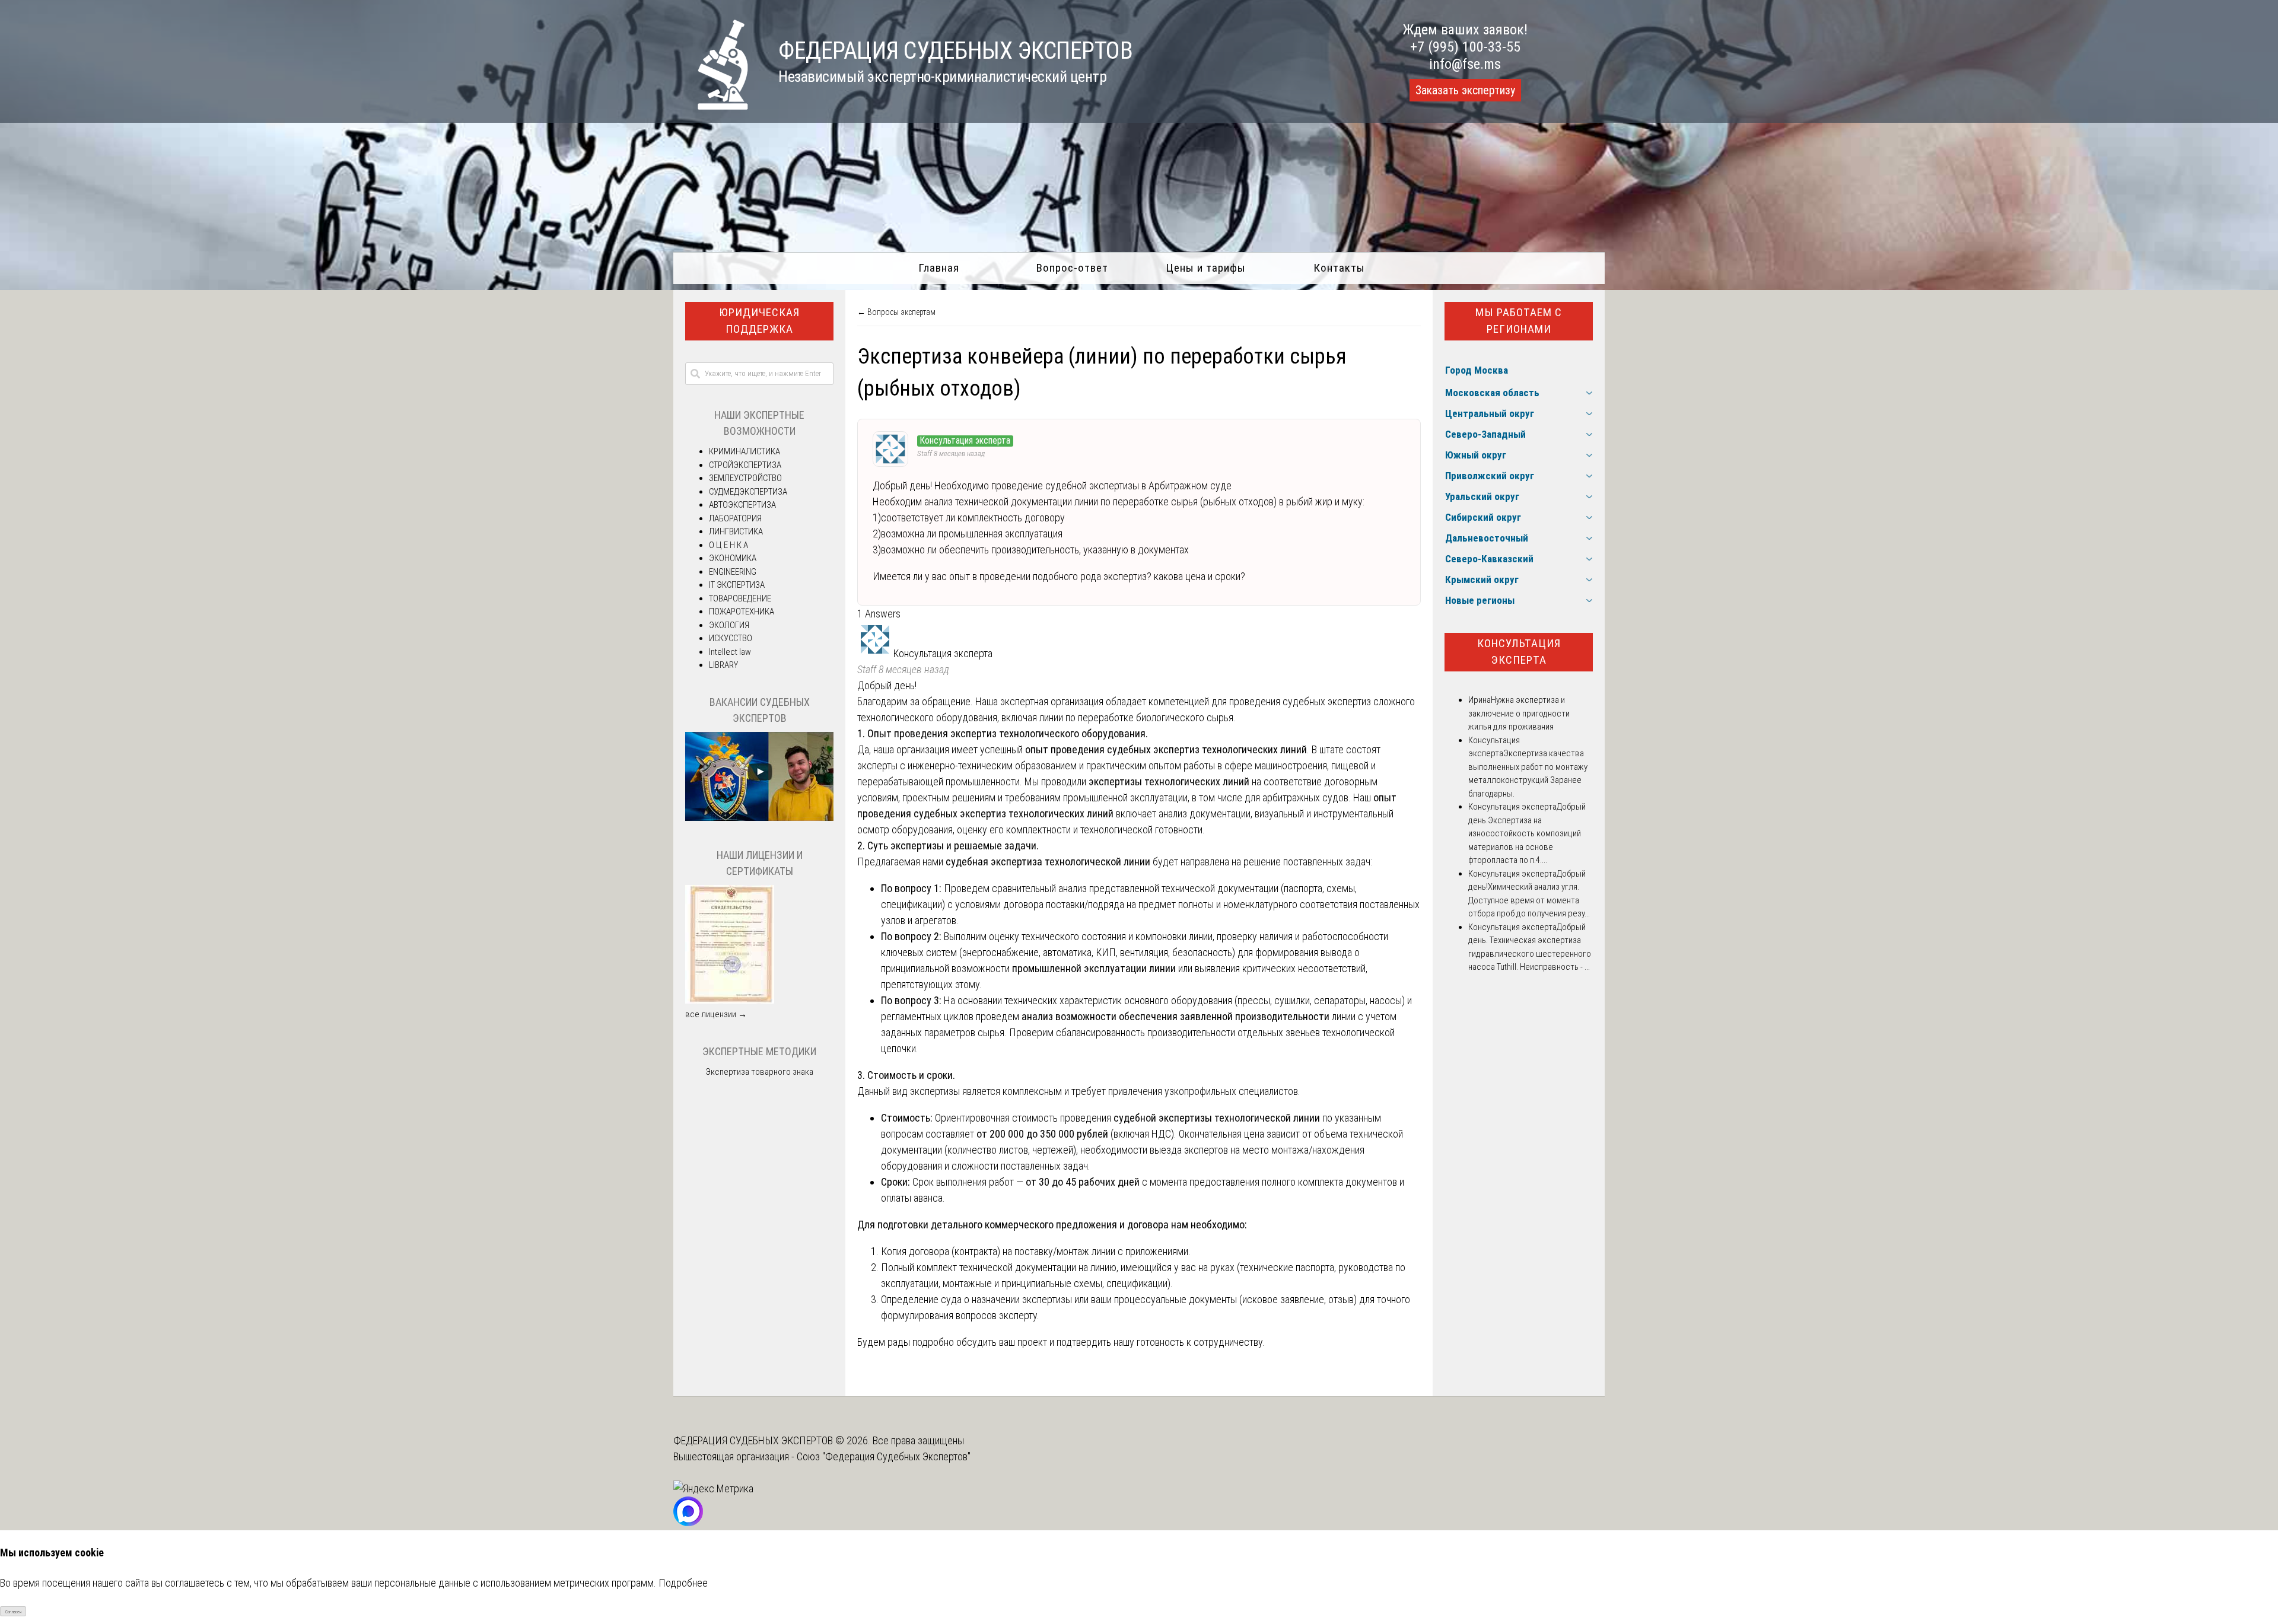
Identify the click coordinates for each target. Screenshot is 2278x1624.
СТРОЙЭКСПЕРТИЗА (745, 465)
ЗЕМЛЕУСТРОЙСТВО (745, 478)
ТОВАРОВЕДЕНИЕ (740, 598)
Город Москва (1477, 370)
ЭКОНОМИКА (733, 558)
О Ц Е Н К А (728, 545)
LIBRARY (723, 665)
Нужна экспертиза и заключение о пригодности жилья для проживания (1519, 713)
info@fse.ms (1465, 64)
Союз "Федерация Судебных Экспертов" (884, 1456)
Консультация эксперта (1519, 652)
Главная (939, 268)
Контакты (1339, 268)
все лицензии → (716, 1014)
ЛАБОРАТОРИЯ (735, 518)
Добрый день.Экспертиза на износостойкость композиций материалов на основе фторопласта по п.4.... (1527, 833)
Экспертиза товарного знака (759, 1072)
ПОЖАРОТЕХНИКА (742, 612)
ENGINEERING (733, 572)
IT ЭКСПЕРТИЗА (737, 585)
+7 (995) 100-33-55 (1465, 47)
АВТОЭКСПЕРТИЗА (742, 505)
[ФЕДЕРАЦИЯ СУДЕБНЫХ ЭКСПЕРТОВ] (711, 106)
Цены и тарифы (1206, 268)
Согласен (13, 1612)
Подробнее (683, 1583)
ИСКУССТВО (731, 638)
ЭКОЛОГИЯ (729, 625)
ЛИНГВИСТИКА (736, 531)
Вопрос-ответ (1072, 268)
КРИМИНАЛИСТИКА (745, 451)
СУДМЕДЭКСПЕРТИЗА (748, 492)
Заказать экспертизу (1465, 90)
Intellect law (730, 652)
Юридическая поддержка (759, 321)
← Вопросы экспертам (896, 312)
